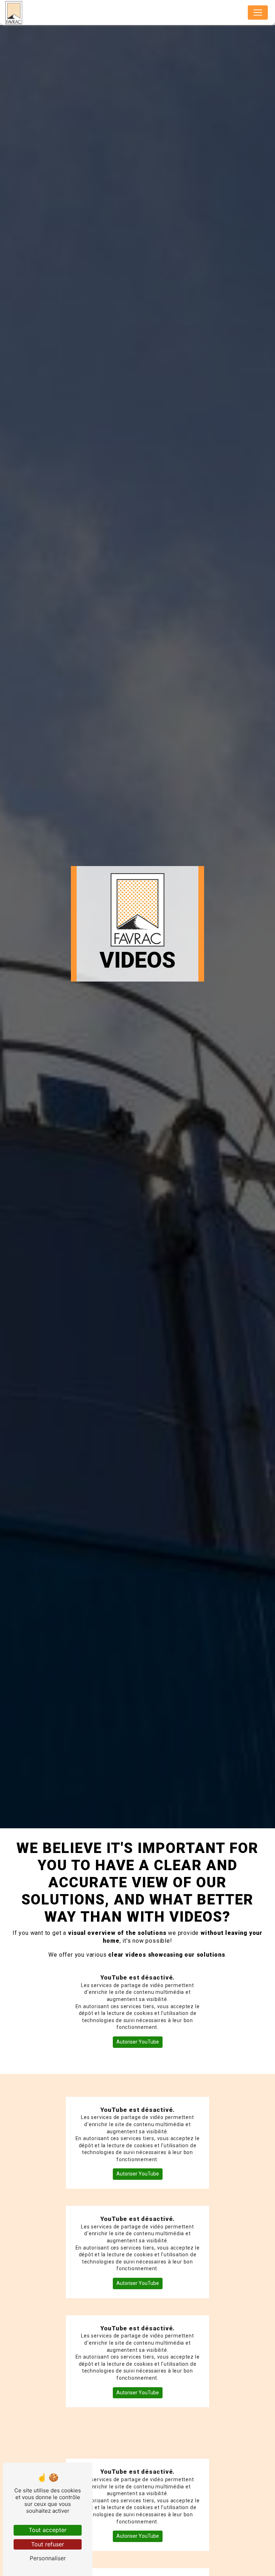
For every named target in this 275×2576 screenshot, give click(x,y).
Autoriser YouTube (138, 2042)
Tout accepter (48, 2530)
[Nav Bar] (258, 13)
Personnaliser (48, 2558)
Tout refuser (48, 2544)
